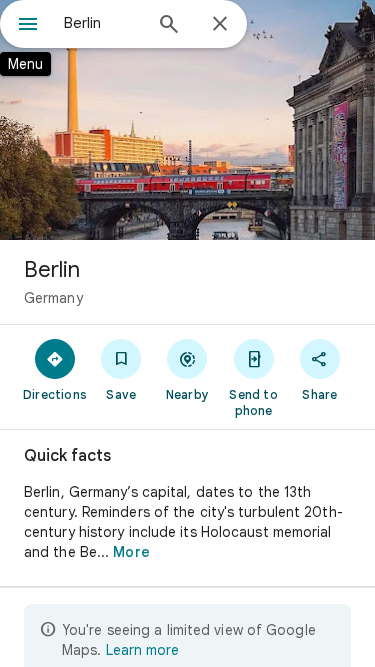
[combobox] (102, 23)
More (131, 552)
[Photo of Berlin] (187, 120)
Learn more (142, 650)
